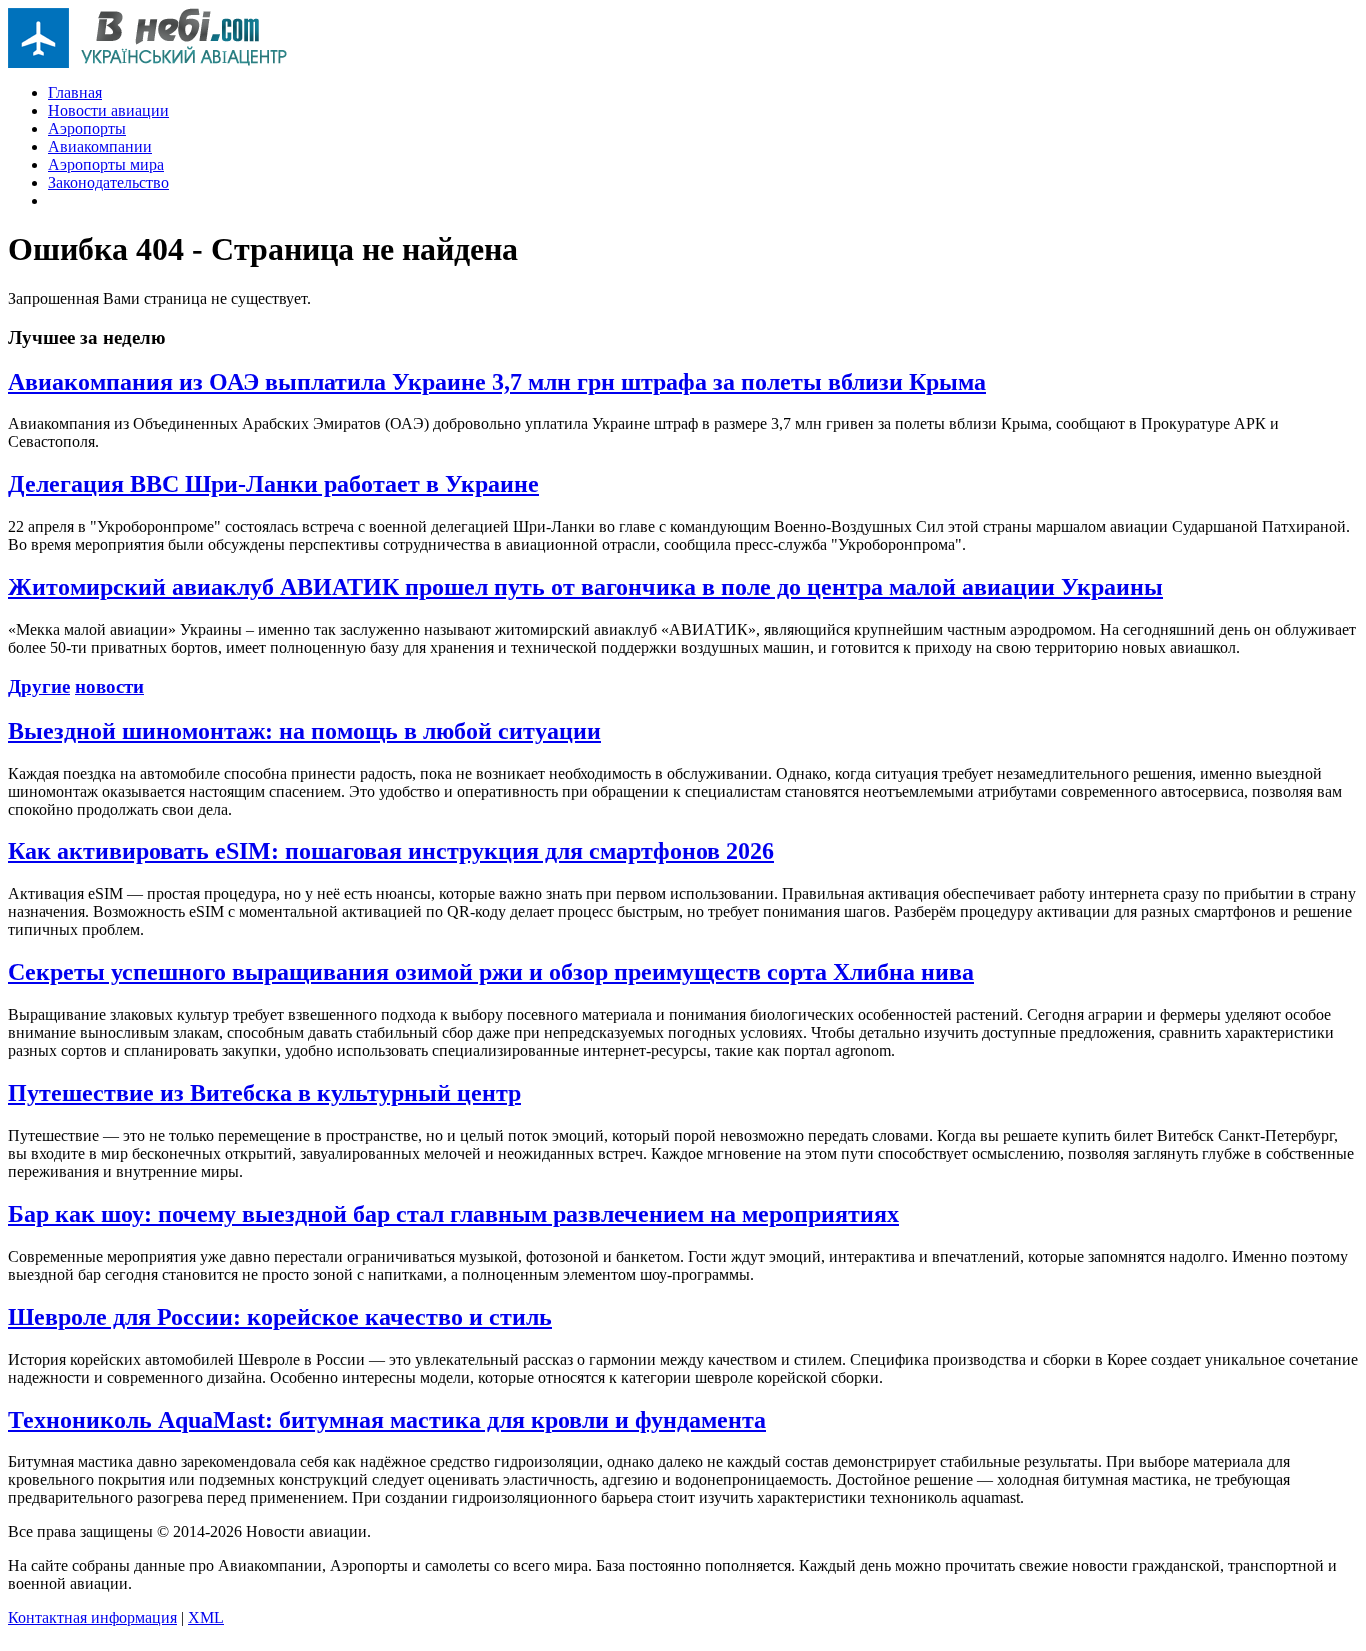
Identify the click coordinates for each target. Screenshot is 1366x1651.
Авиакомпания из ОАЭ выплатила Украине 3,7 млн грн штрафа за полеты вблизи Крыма (497, 382)
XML (206, 1617)
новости (109, 686)
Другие (39, 686)
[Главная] (148, 62)
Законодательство (108, 182)
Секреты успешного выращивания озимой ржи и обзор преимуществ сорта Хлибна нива (491, 972)
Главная (75, 92)
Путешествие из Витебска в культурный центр (264, 1093)
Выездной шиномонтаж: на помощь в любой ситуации (304, 731)
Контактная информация (92, 1617)
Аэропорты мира (106, 164)
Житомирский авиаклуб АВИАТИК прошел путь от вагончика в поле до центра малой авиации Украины (585, 587)
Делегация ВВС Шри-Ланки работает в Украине (273, 484)
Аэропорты (87, 128)
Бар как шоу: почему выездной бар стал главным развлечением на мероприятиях (453, 1214)
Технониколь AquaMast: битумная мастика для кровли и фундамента (387, 1420)
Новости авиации (108, 110)
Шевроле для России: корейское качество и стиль (280, 1317)
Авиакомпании (100, 146)
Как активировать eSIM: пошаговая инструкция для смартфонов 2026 (391, 851)
